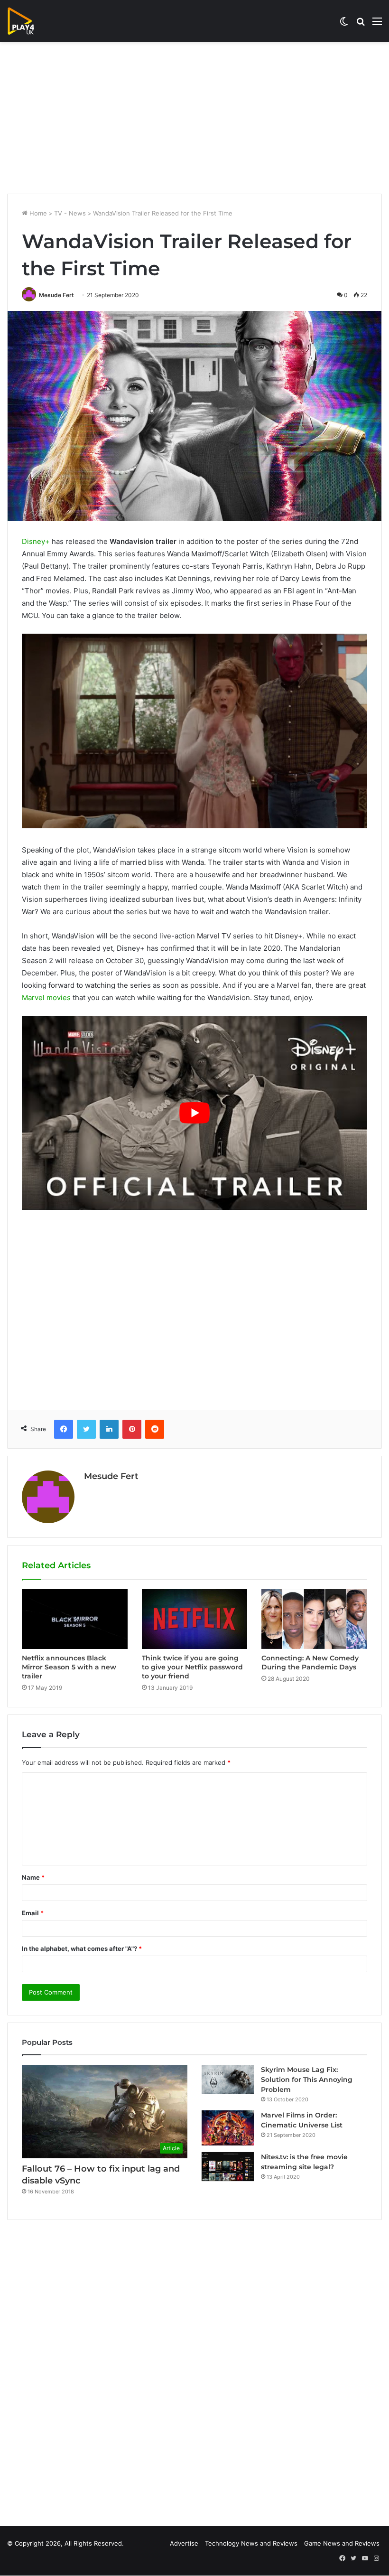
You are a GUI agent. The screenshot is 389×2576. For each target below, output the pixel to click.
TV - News (70, 213)
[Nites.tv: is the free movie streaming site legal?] (228, 2167)
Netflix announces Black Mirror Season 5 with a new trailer (69, 1667)
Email (33, 1913)
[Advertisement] (194, 118)
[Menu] (377, 24)
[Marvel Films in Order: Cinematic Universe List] (228, 2128)
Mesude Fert (56, 295)
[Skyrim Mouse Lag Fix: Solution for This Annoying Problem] (228, 2080)
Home (37, 213)
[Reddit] (155, 1429)
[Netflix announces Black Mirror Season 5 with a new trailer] (75, 1619)
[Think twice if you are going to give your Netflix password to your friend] (195, 1619)
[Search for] (361, 24)
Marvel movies (46, 998)
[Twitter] (86, 1429)
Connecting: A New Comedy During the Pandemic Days (310, 1663)
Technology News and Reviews (251, 2543)
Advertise (184, 2543)
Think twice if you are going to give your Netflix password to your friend (192, 1667)
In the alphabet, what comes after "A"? (82, 1948)
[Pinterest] (132, 1429)
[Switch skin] (344, 24)
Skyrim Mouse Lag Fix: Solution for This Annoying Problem (307, 2080)
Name (33, 1877)
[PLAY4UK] (29, 21)
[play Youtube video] (194, 1113)
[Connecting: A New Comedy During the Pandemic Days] (314, 1619)
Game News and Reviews (342, 2543)
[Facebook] (64, 1429)
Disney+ (36, 541)
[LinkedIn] (109, 1429)
